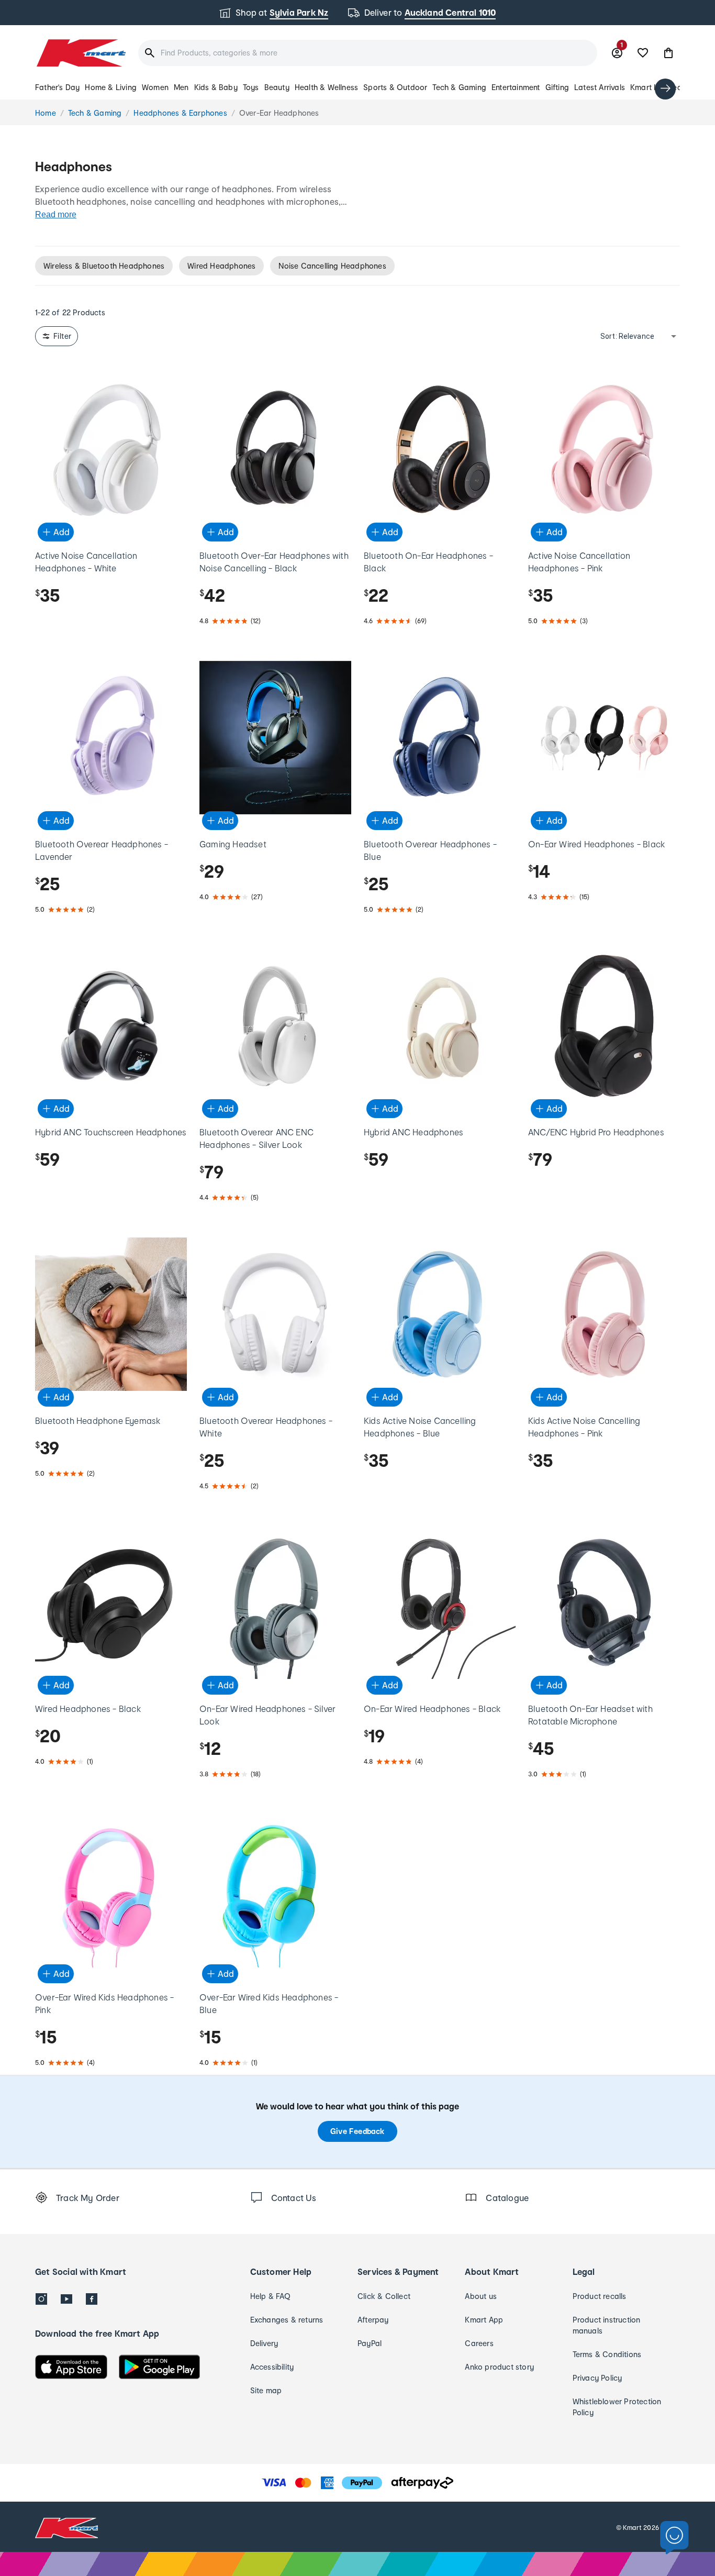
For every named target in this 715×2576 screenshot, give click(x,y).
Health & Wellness (326, 87)
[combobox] (368, 53)
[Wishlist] (643, 53)
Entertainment (516, 87)
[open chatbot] (674, 2538)
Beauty (277, 87)
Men (181, 87)
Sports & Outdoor (395, 87)
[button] (668, 53)
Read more (56, 214)
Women (155, 87)
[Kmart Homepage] (80, 53)
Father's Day (57, 87)
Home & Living (111, 87)
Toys (251, 87)
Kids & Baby (216, 87)
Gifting (557, 87)
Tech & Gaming (459, 87)
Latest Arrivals (600, 87)
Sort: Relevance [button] (627, 336)
